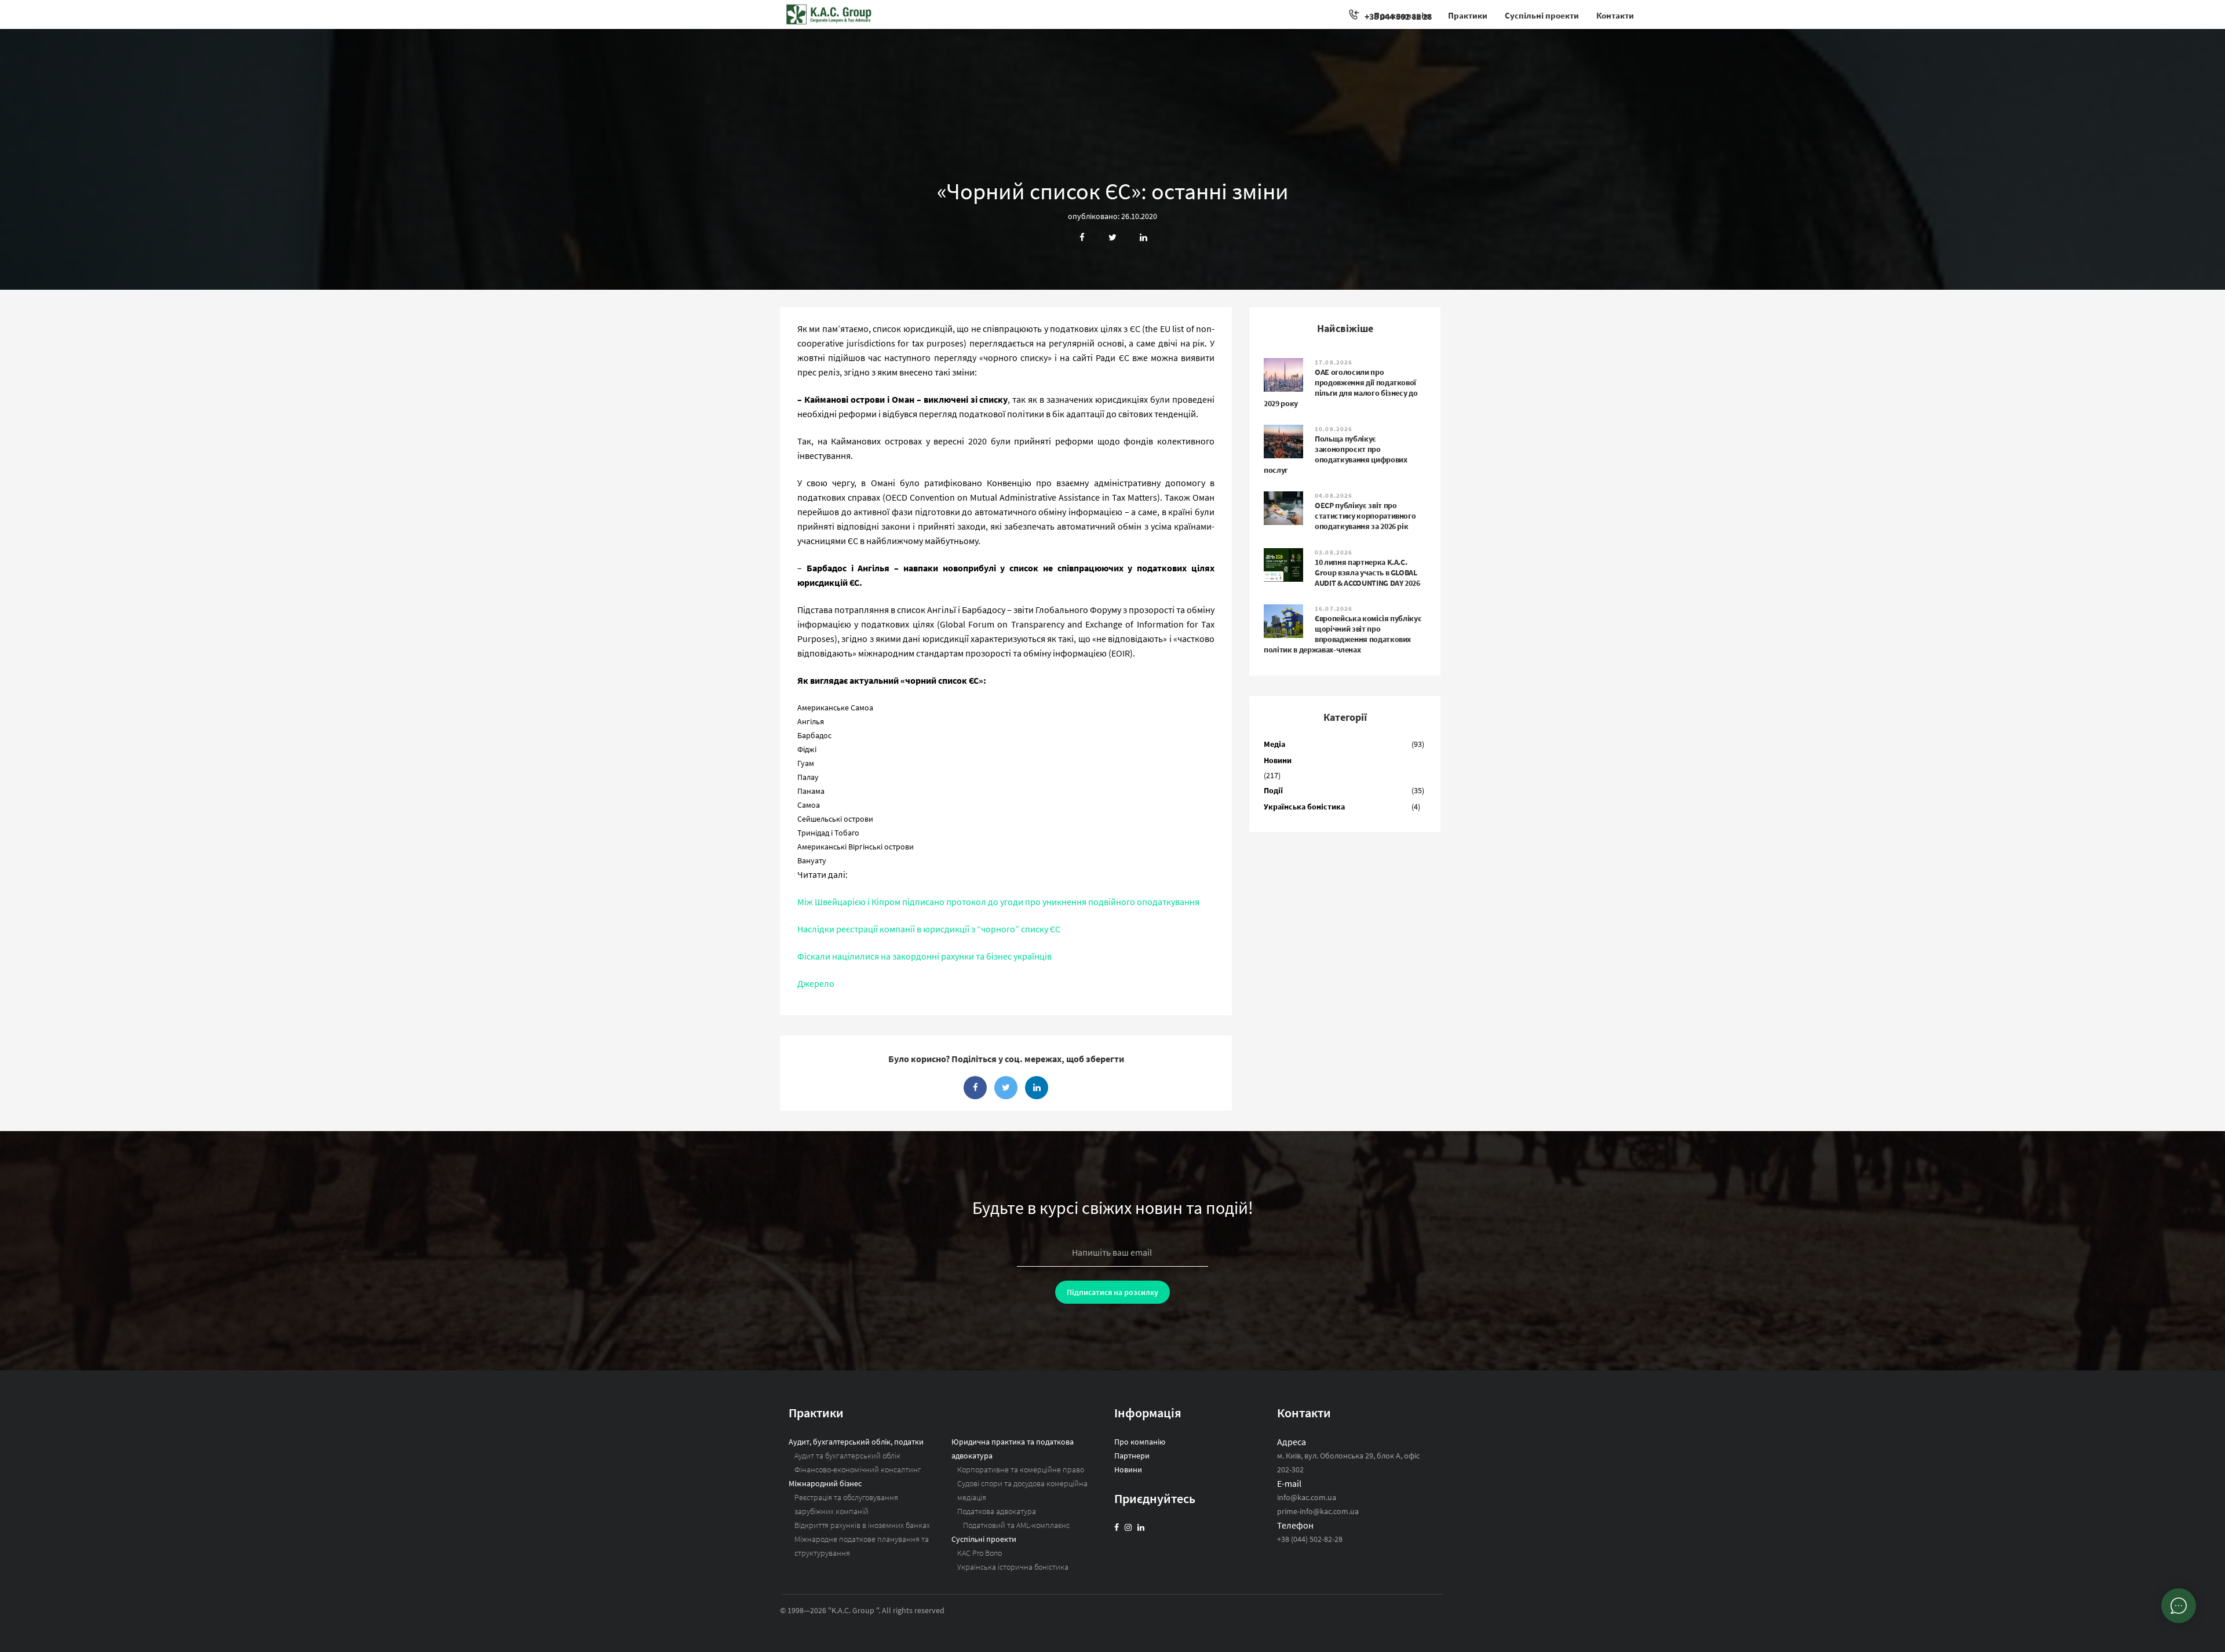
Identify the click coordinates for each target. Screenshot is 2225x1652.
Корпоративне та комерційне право (1021, 1469)
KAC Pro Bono (980, 1553)
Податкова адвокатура (997, 1511)
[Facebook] (1117, 1527)
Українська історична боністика (1013, 1567)
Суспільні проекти (1542, 15)
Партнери (1132, 1456)
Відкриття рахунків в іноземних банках (862, 1525)
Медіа (1274, 744)
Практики (1468, 15)
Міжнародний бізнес (825, 1483)
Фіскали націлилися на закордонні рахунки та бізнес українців (924, 956)
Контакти (1615, 15)
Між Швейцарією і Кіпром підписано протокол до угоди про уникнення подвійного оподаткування (998, 902)
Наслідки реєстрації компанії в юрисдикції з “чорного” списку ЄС (929, 929)
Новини (1278, 760)
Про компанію (1402, 15)
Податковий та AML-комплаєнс (1016, 1525)
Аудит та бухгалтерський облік (847, 1456)
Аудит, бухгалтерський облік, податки (856, 1442)
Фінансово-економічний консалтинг (858, 1469)
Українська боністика (1304, 807)
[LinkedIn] (1141, 1527)
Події (1273, 790)
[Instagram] (1128, 1527)
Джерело (816, 983)
